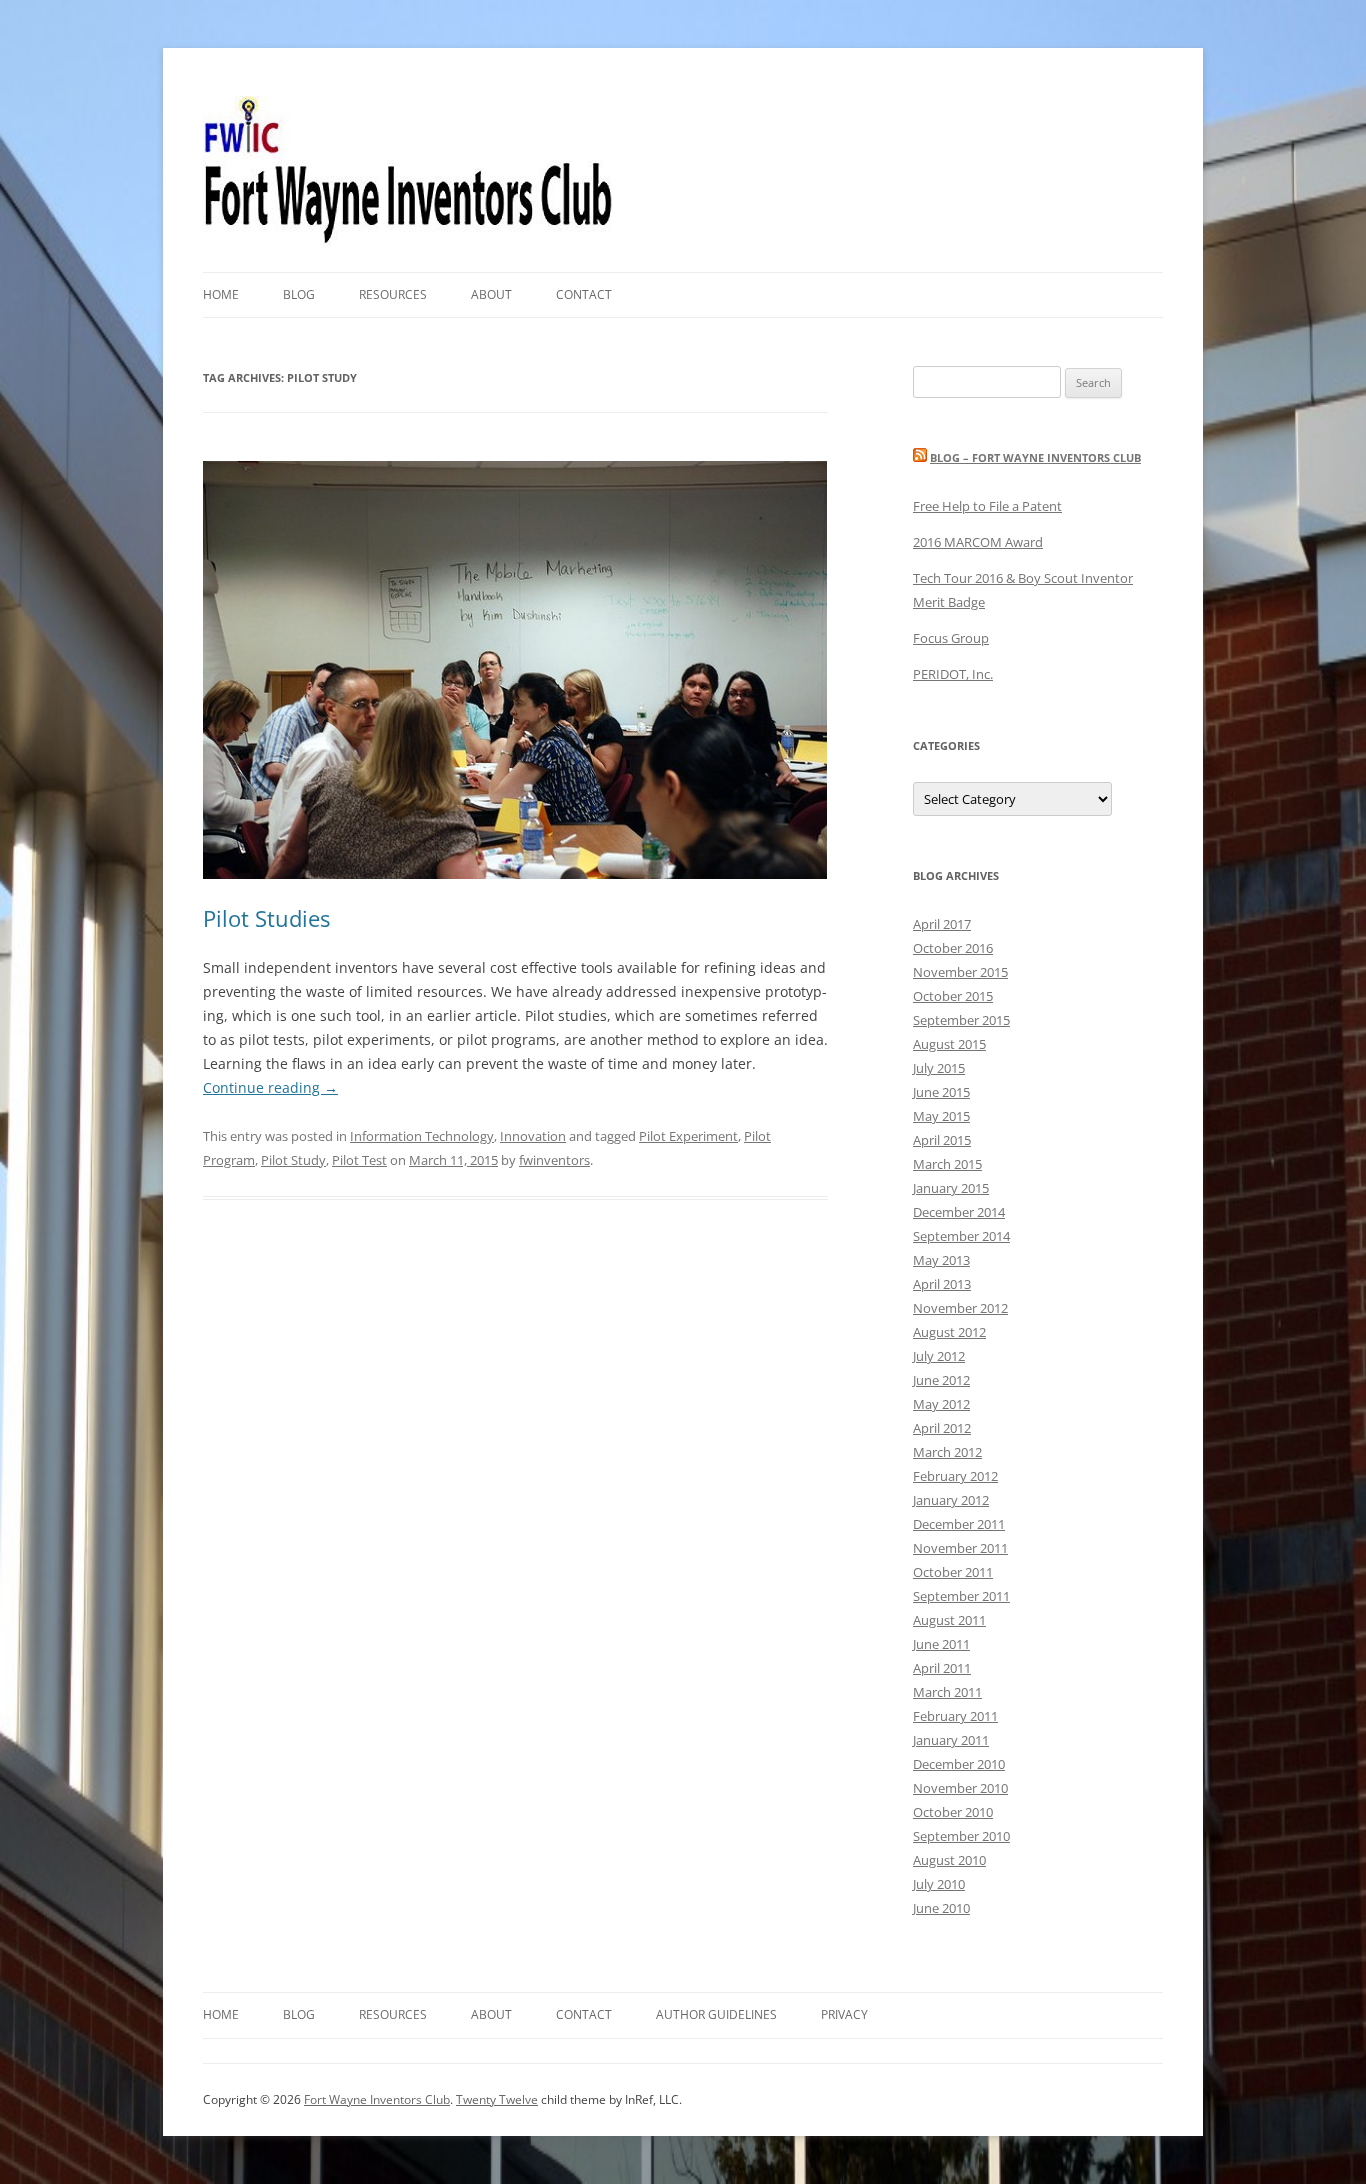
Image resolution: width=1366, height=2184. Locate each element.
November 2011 (960, 1548)
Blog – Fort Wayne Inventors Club (1035, 457)
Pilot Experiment (688, 1136)
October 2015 (953, 996)
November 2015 (960, 972)
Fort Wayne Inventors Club (377, 2099)
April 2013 (942, 1284)
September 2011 (961, 1596)
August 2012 (949, 1332)
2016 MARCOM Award (978, 542)
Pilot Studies (266, 918)
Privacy (844, 2014)
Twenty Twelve (497, 2099)
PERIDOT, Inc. (953, 674)
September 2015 (961, 1020)
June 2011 (941, 1644)
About (491, 294)
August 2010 (949, 1860)
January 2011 (951, 1740)
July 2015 (939, 1068)
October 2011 (953, 1572)
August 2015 (949, 1044)
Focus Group (951, 638)
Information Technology (422, 1136)
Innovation (533, 1136)
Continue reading (270, 1087)
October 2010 (953, 1812)
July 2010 (939, 1884)
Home (221, 294)
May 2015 (941, 1116)
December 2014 (959, 1212)
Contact (584, 294)
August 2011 (949, 1620)
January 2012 (951, 1500)
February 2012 (955, 1476)
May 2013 (941, 1260)
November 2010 (960, 1788)
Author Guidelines (716, 2014)
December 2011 (959, 1524)
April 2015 (942, 1140)
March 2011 (947, 1692)
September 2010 (961, 1836)
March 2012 (947, 1452)
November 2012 (960, 1308)
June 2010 (941, 1908)
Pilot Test (359, 1160)
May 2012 (941, 1404)
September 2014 (961, 1236)
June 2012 (941, 1380)
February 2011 (955, 1716)
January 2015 (951, 1188)
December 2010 (959, 1764)
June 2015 (941, 1092)
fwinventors (554, 1160)
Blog (299, 294)
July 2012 (939, 1356)
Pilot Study (293, 1160)
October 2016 (953, 948)
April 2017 (942, 924)
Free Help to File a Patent (987, 506)
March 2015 (947, 1164)
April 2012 (942, 1428)
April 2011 (942, 1668)
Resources (393, 294)
